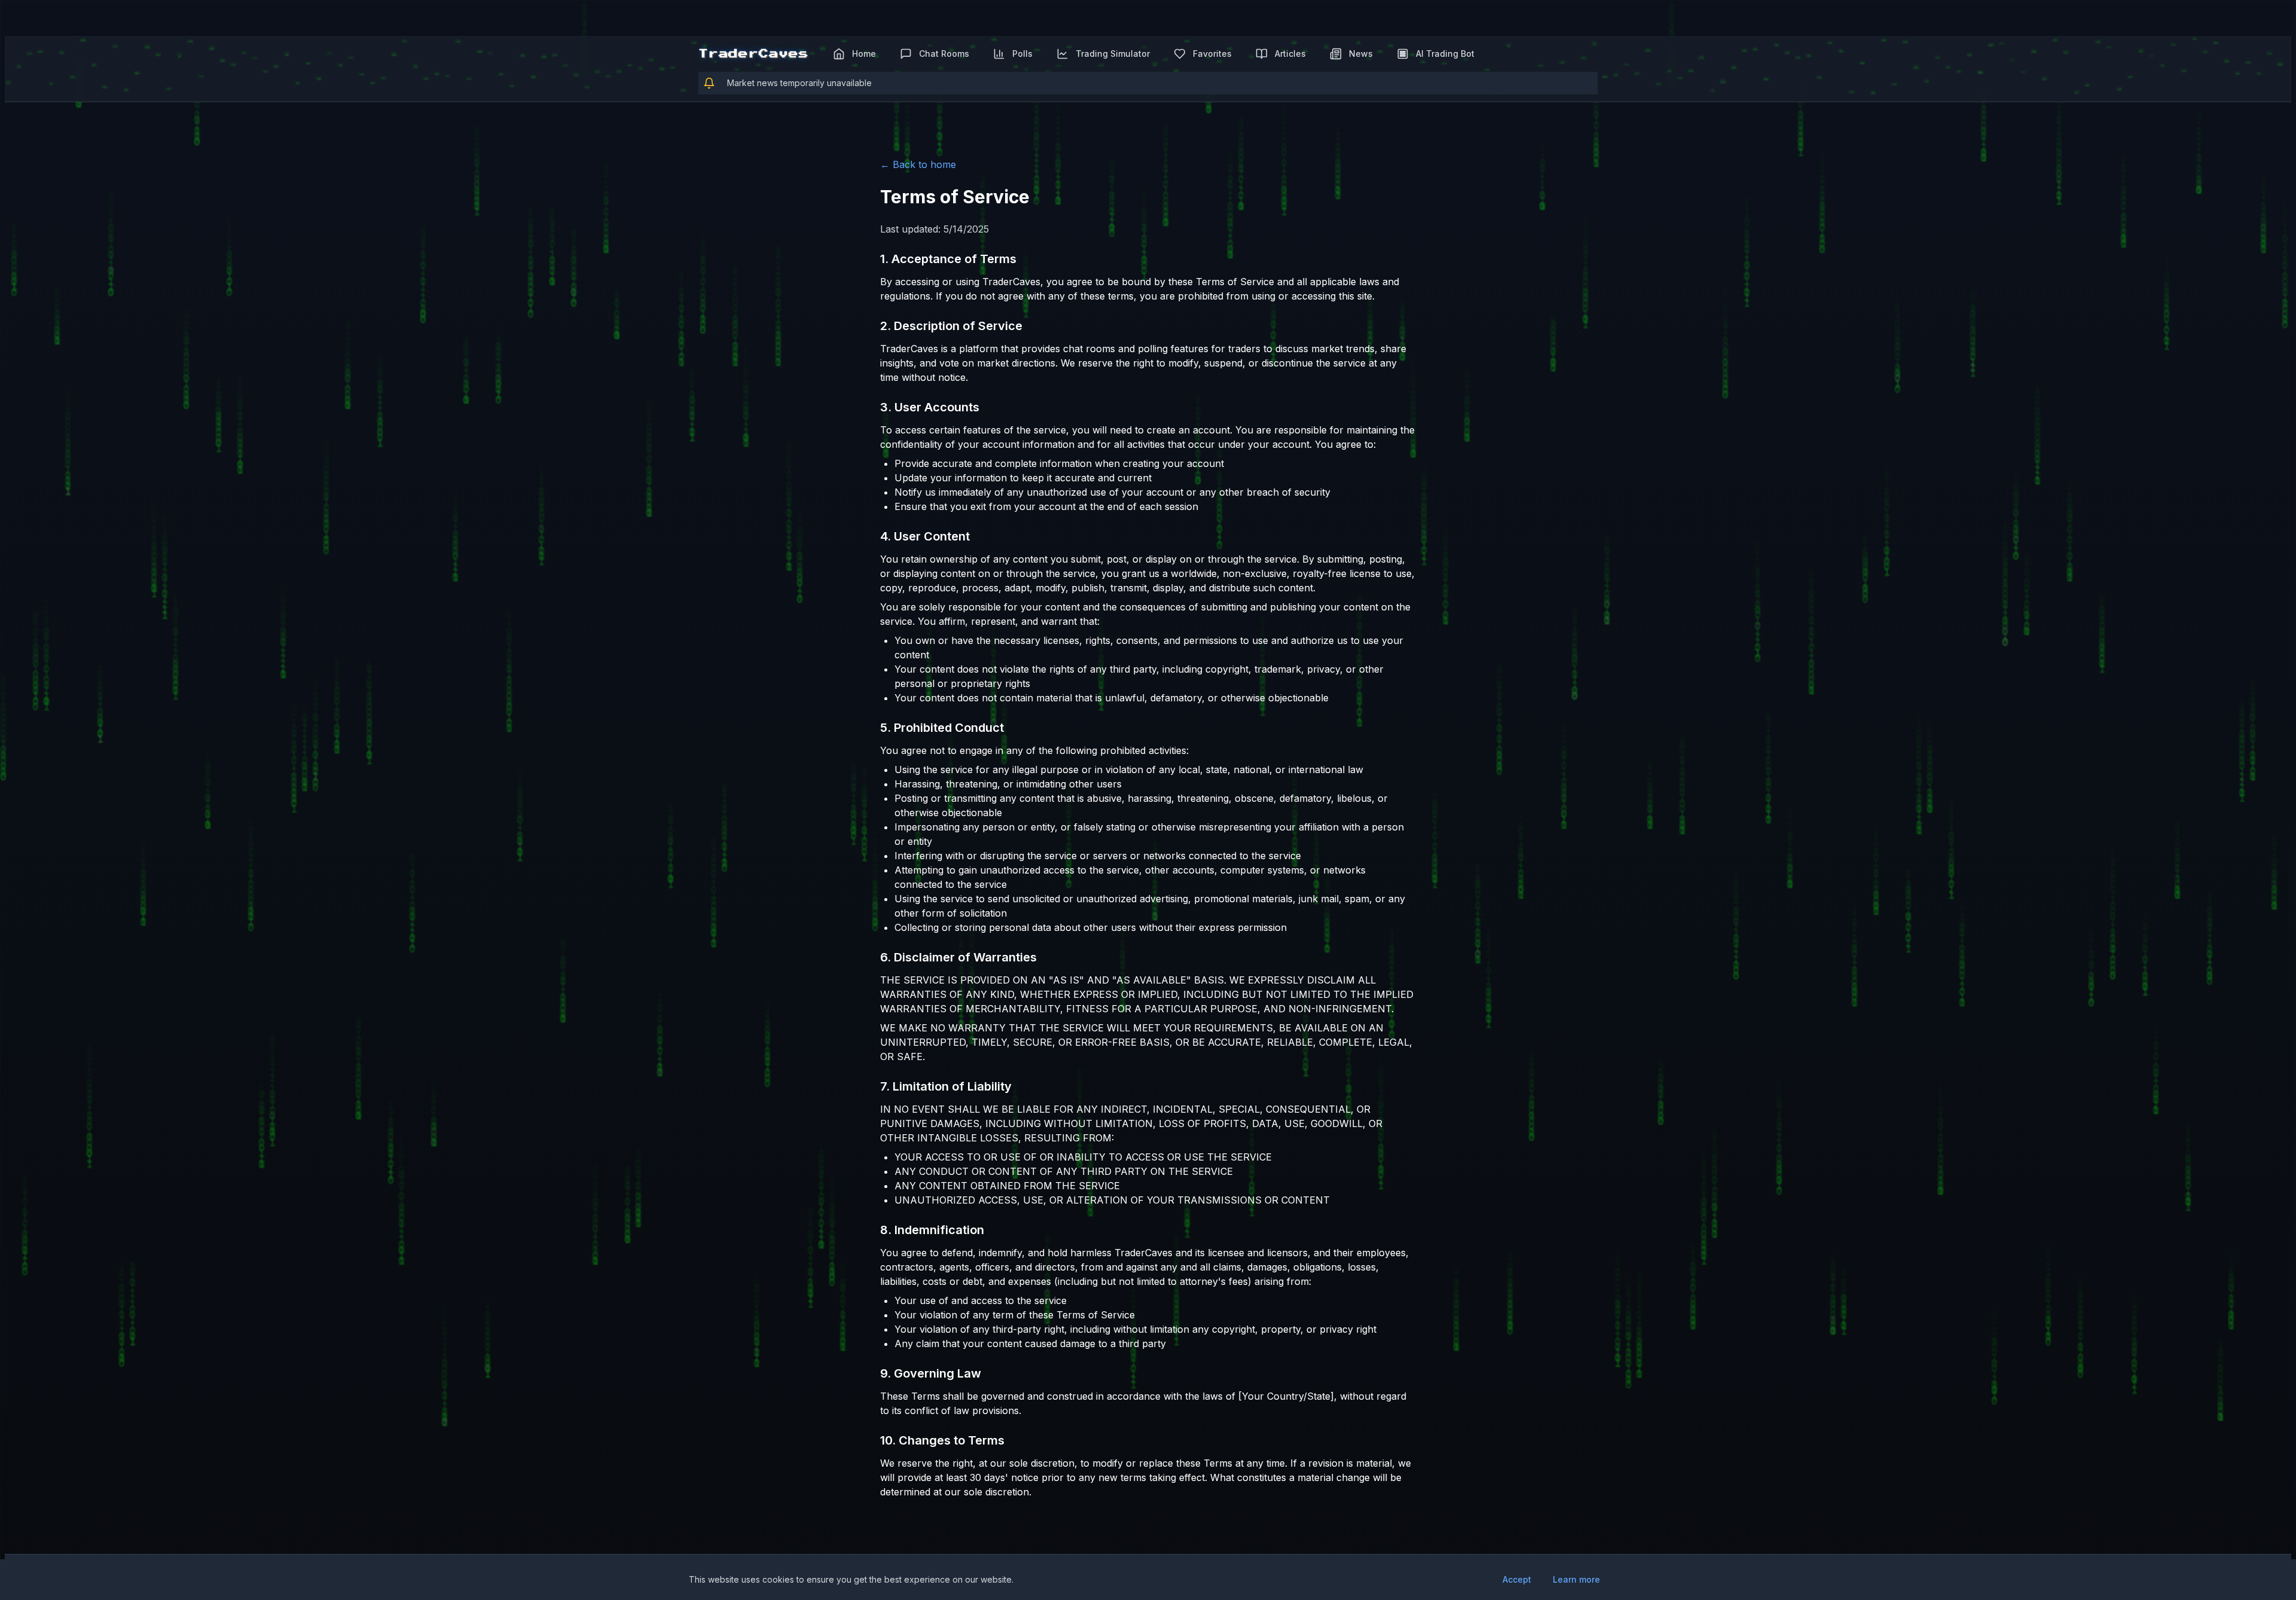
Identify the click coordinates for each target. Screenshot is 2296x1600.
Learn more (1576, 1579)
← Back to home (918, 164)
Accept (1517, 1579)
